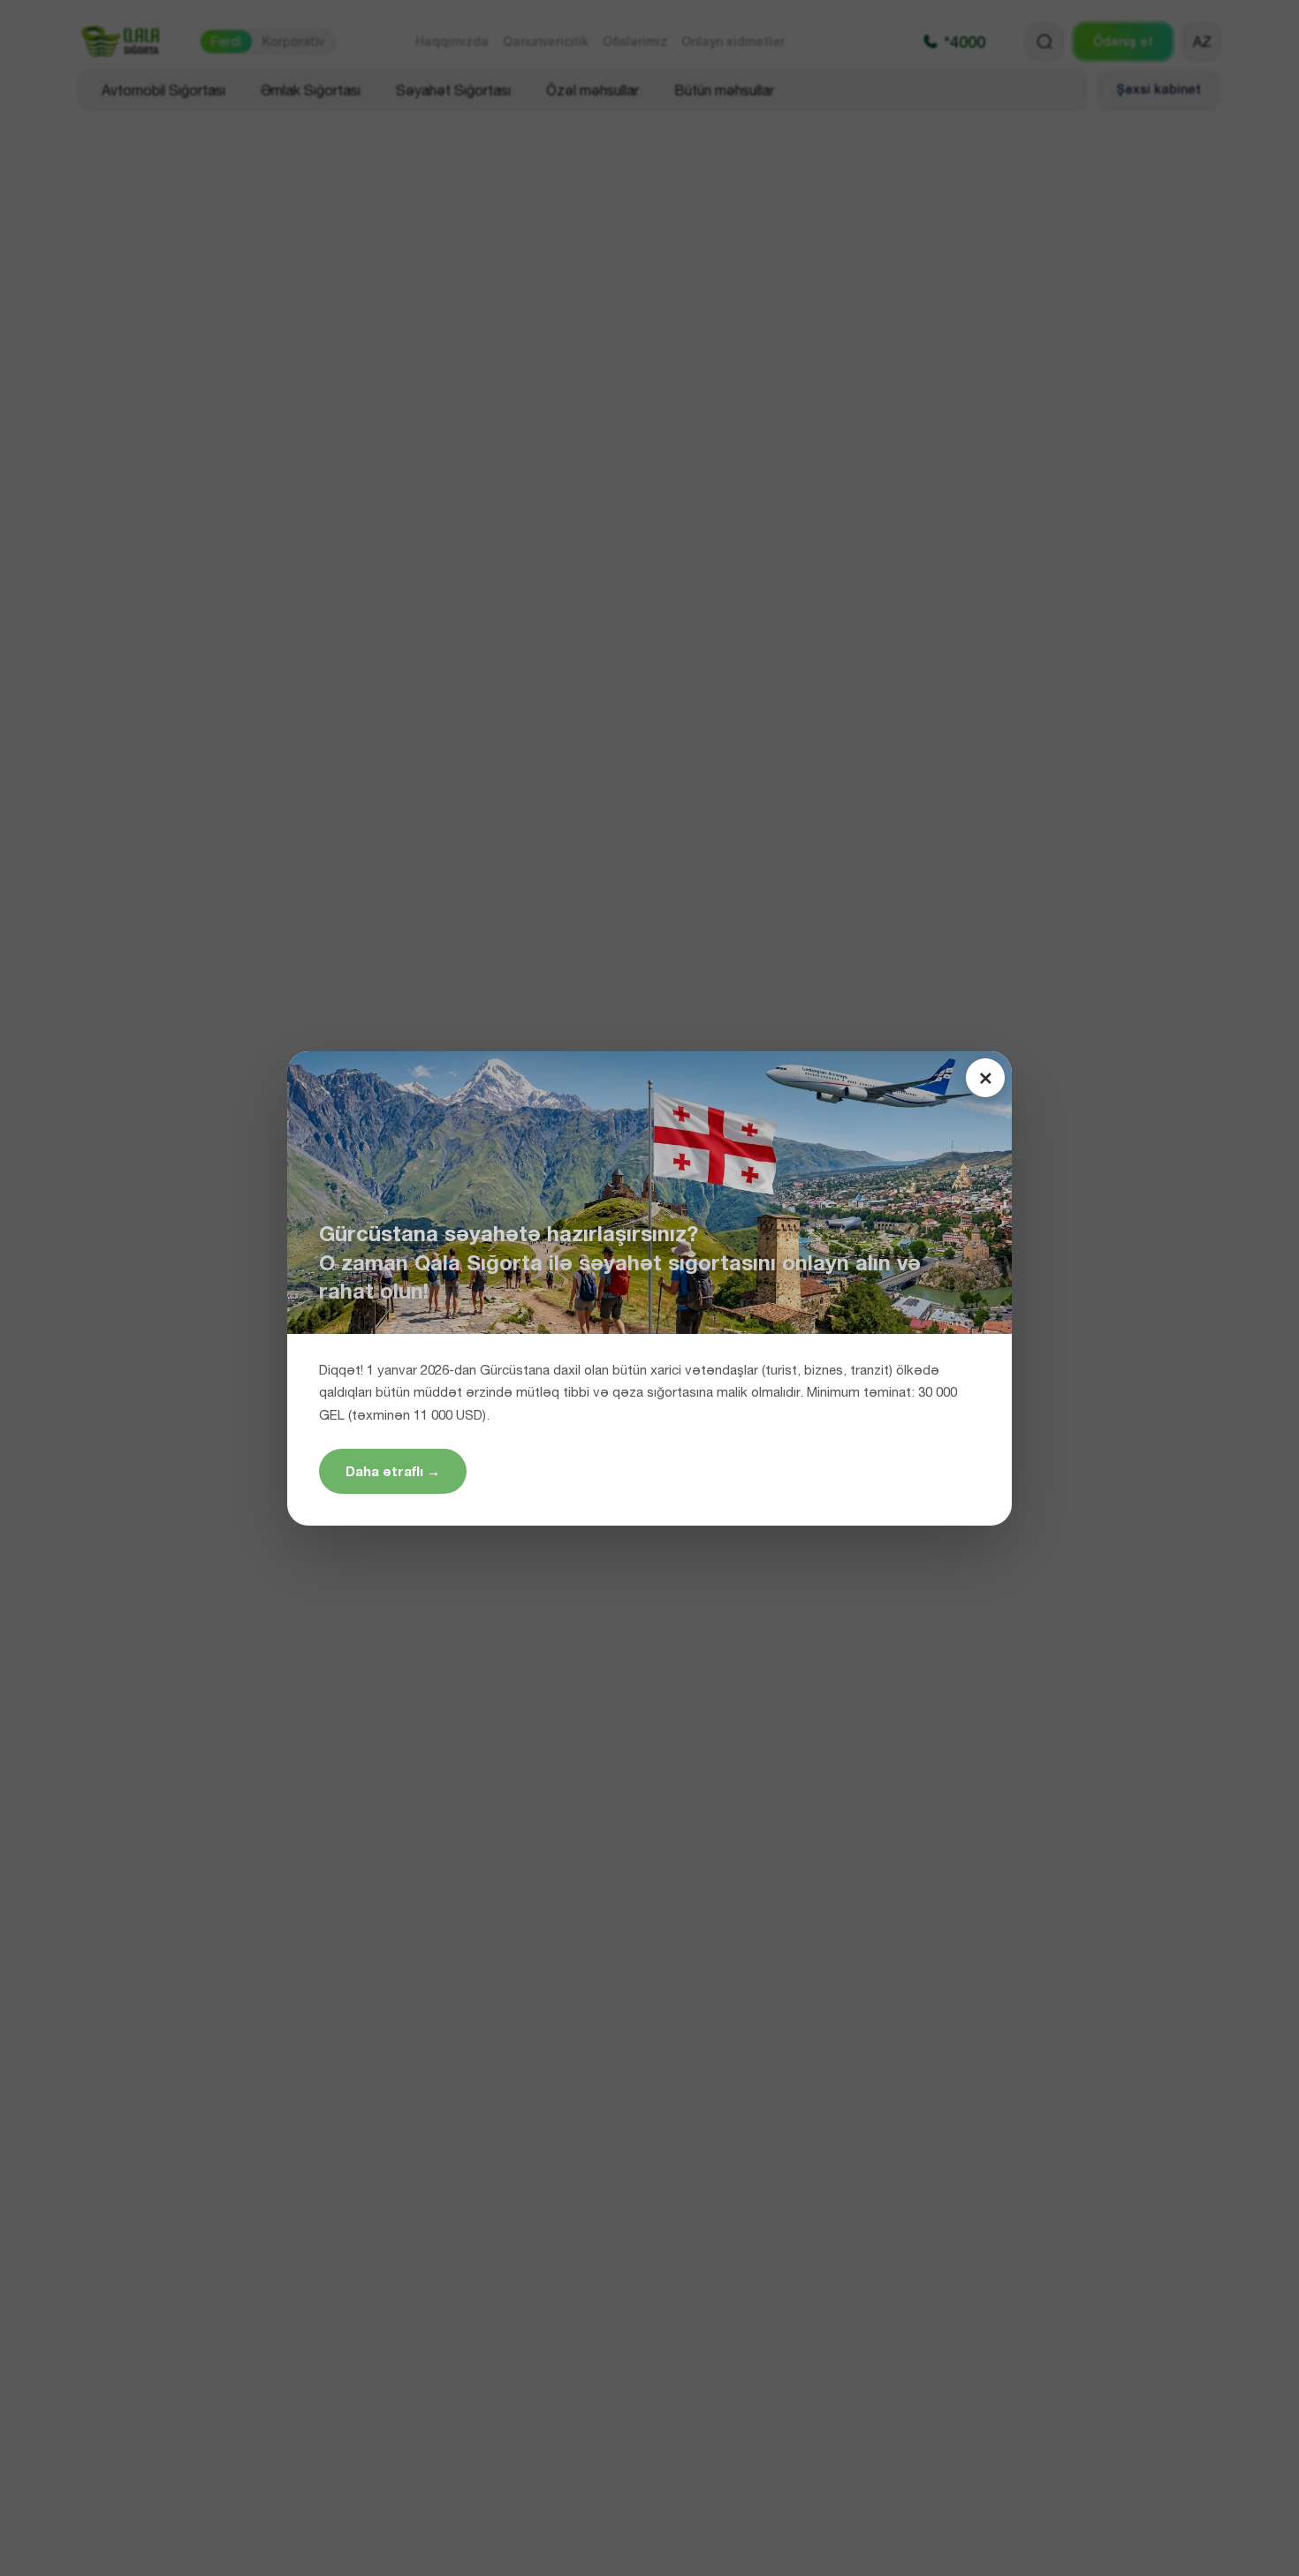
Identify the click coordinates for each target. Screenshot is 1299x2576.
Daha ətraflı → (393, 1471)
